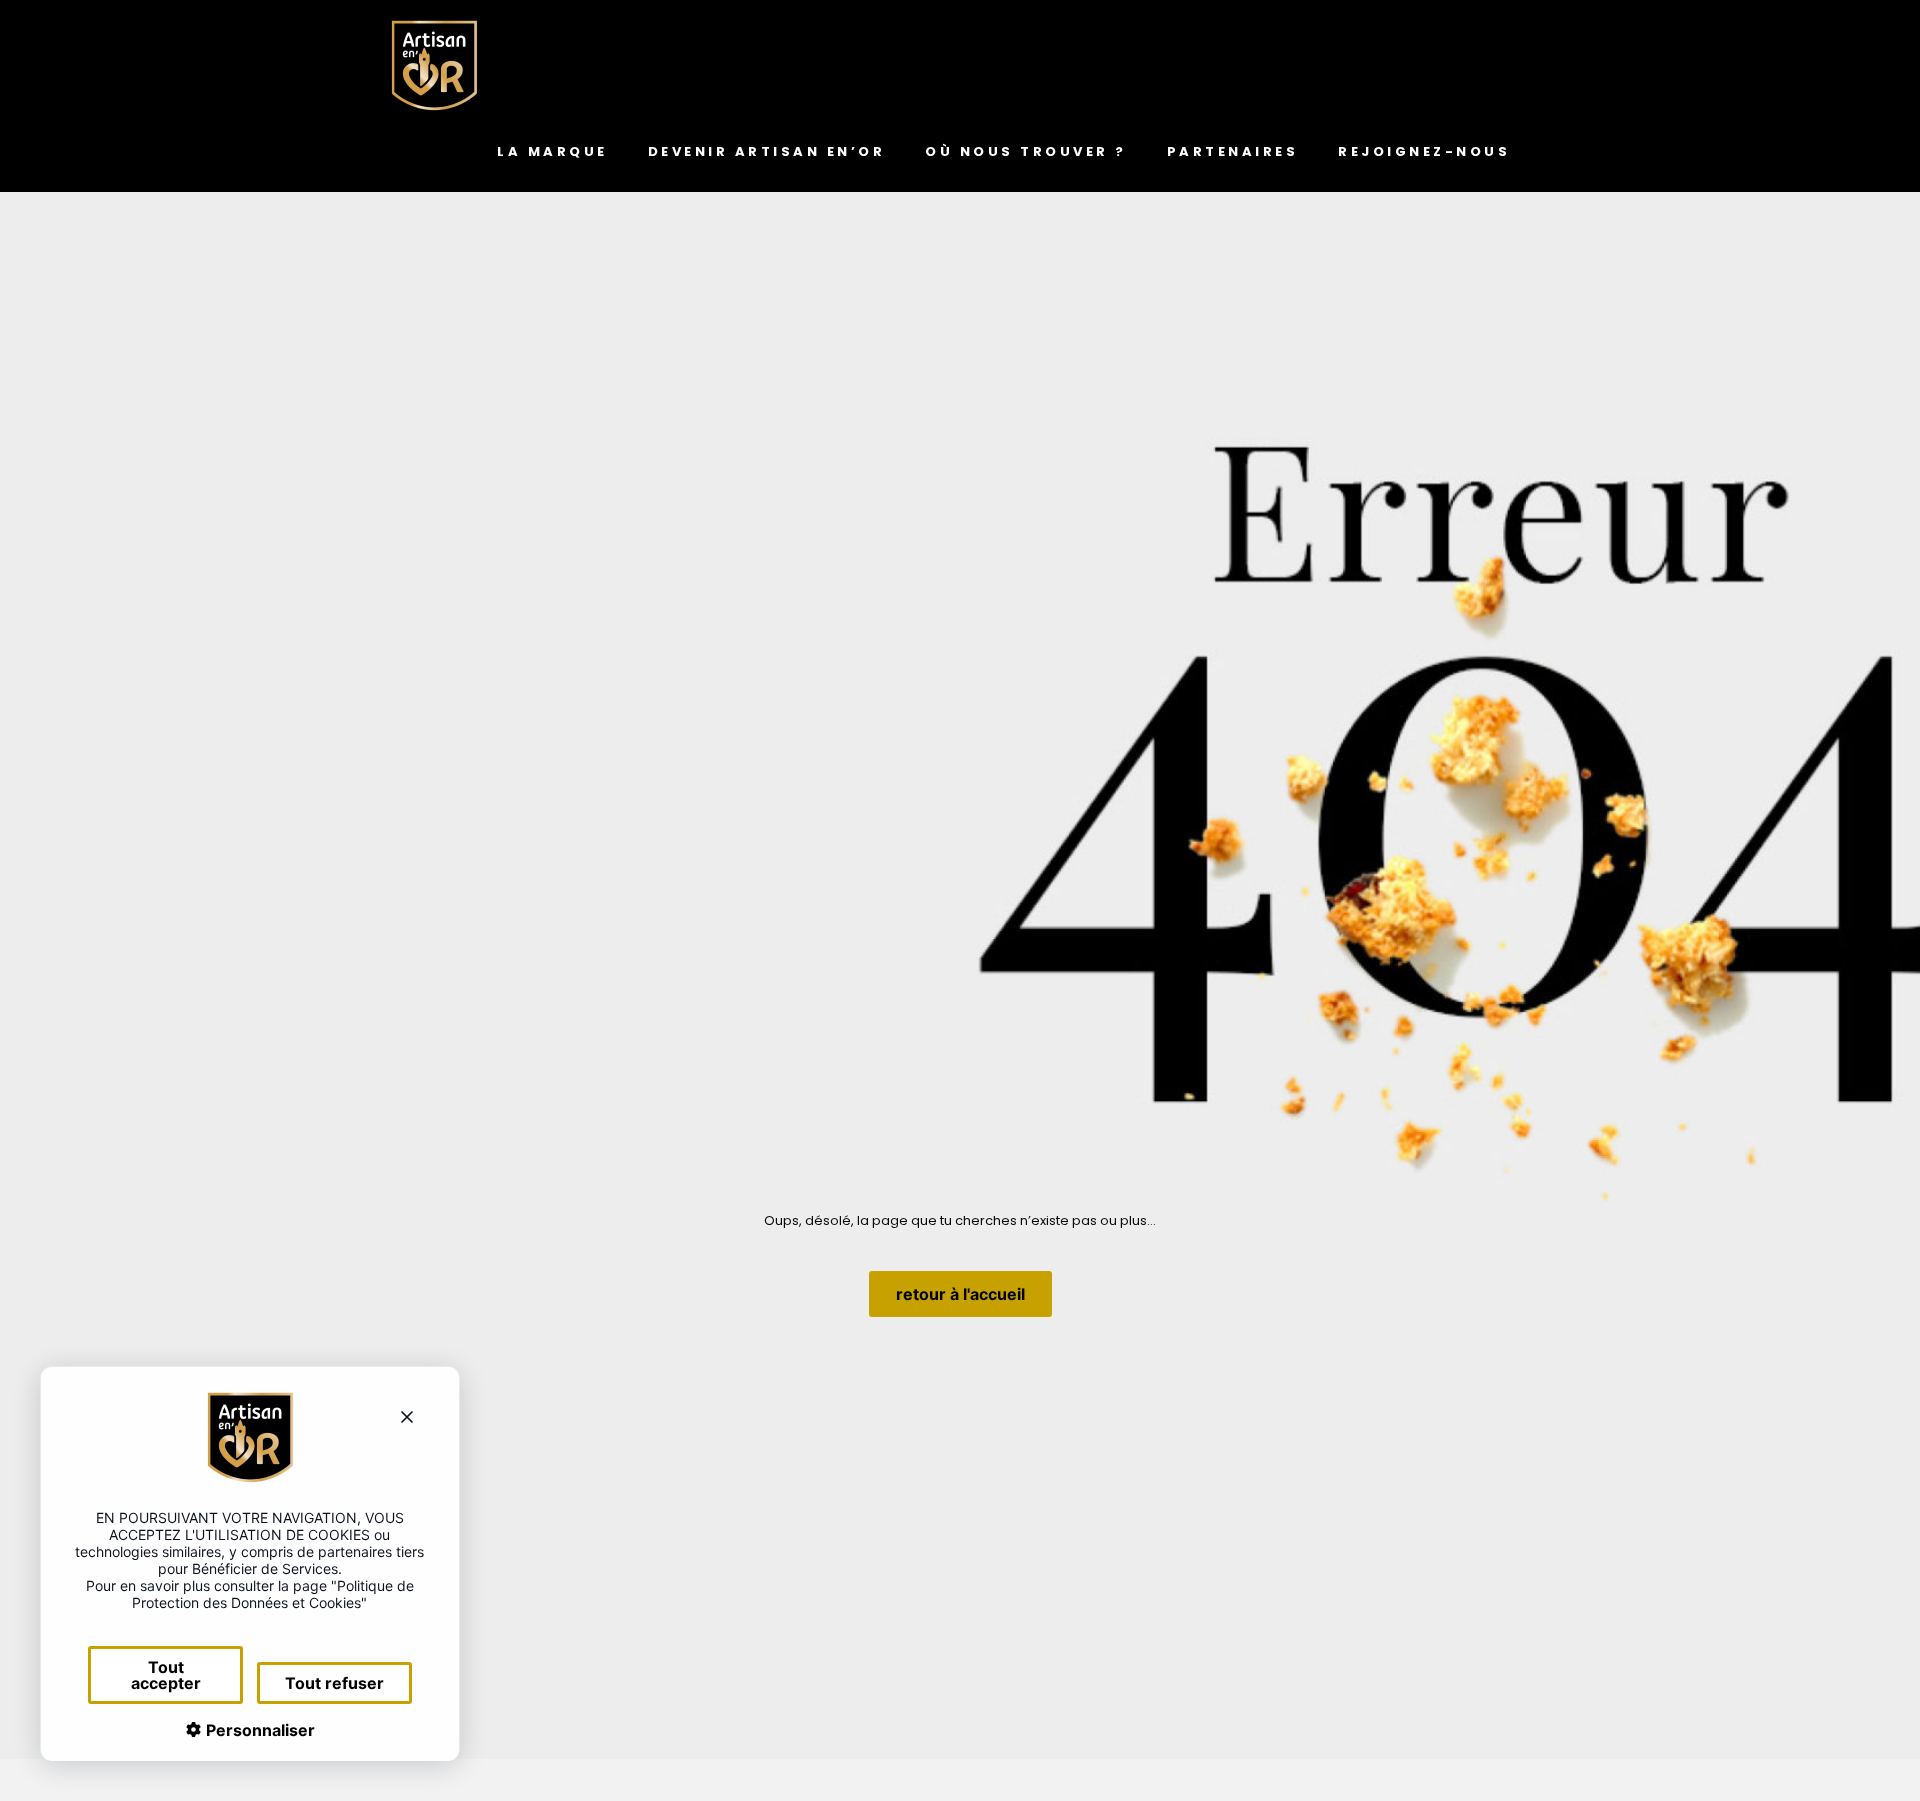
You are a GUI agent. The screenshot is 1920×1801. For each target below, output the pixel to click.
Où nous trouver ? (1026, 151)
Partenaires (1233, 151)
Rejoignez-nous (1424, 151)
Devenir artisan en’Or (767, 151)
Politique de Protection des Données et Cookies (273, 1594)
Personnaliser (258, 1730)
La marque (552, 151)
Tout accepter (166, 1675)
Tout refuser (334, 1683)
